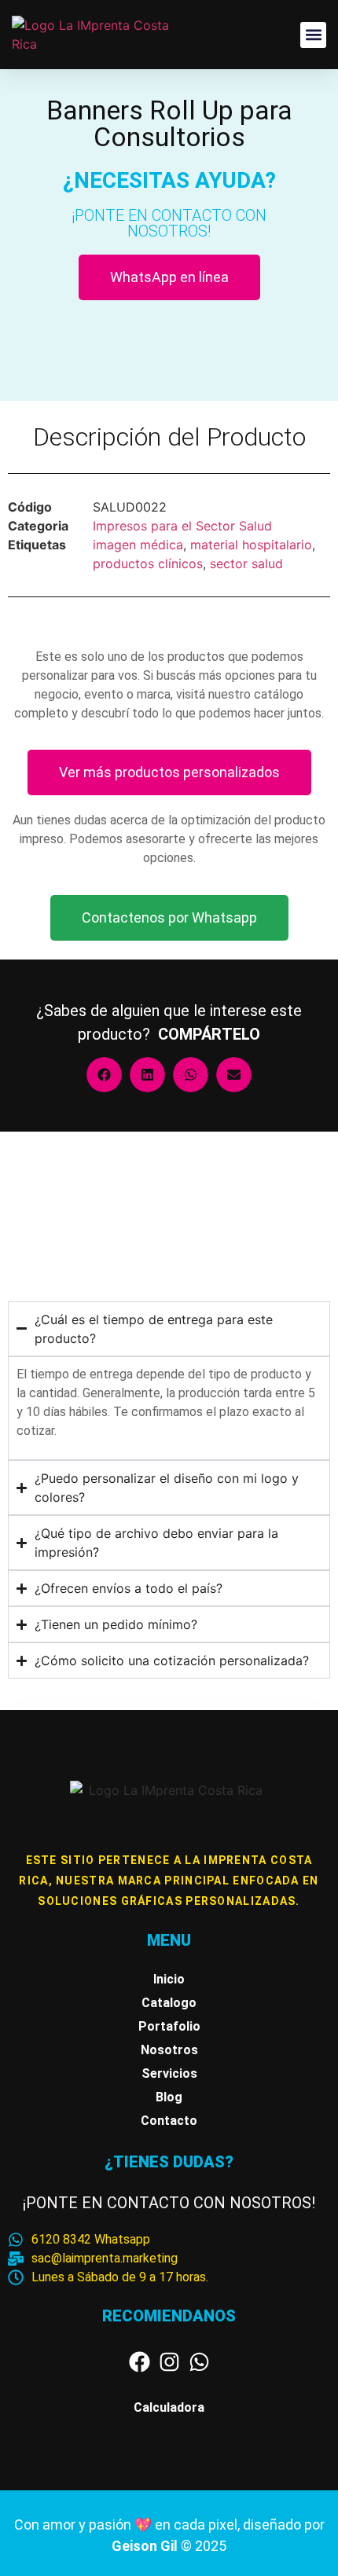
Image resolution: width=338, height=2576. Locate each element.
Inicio (169, 1979)
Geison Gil (146, 2546)
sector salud (246, 563)
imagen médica (138, 545)
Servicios (169, 2073)
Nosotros (169, 2050)
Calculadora (169, 2407)
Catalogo (169, 2003)
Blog (169, 2097)
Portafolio (169, 2026)
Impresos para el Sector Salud (182, 526)
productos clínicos (148, 563)
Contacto (169, 2121)
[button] (313, 35)
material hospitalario (251, 545)
